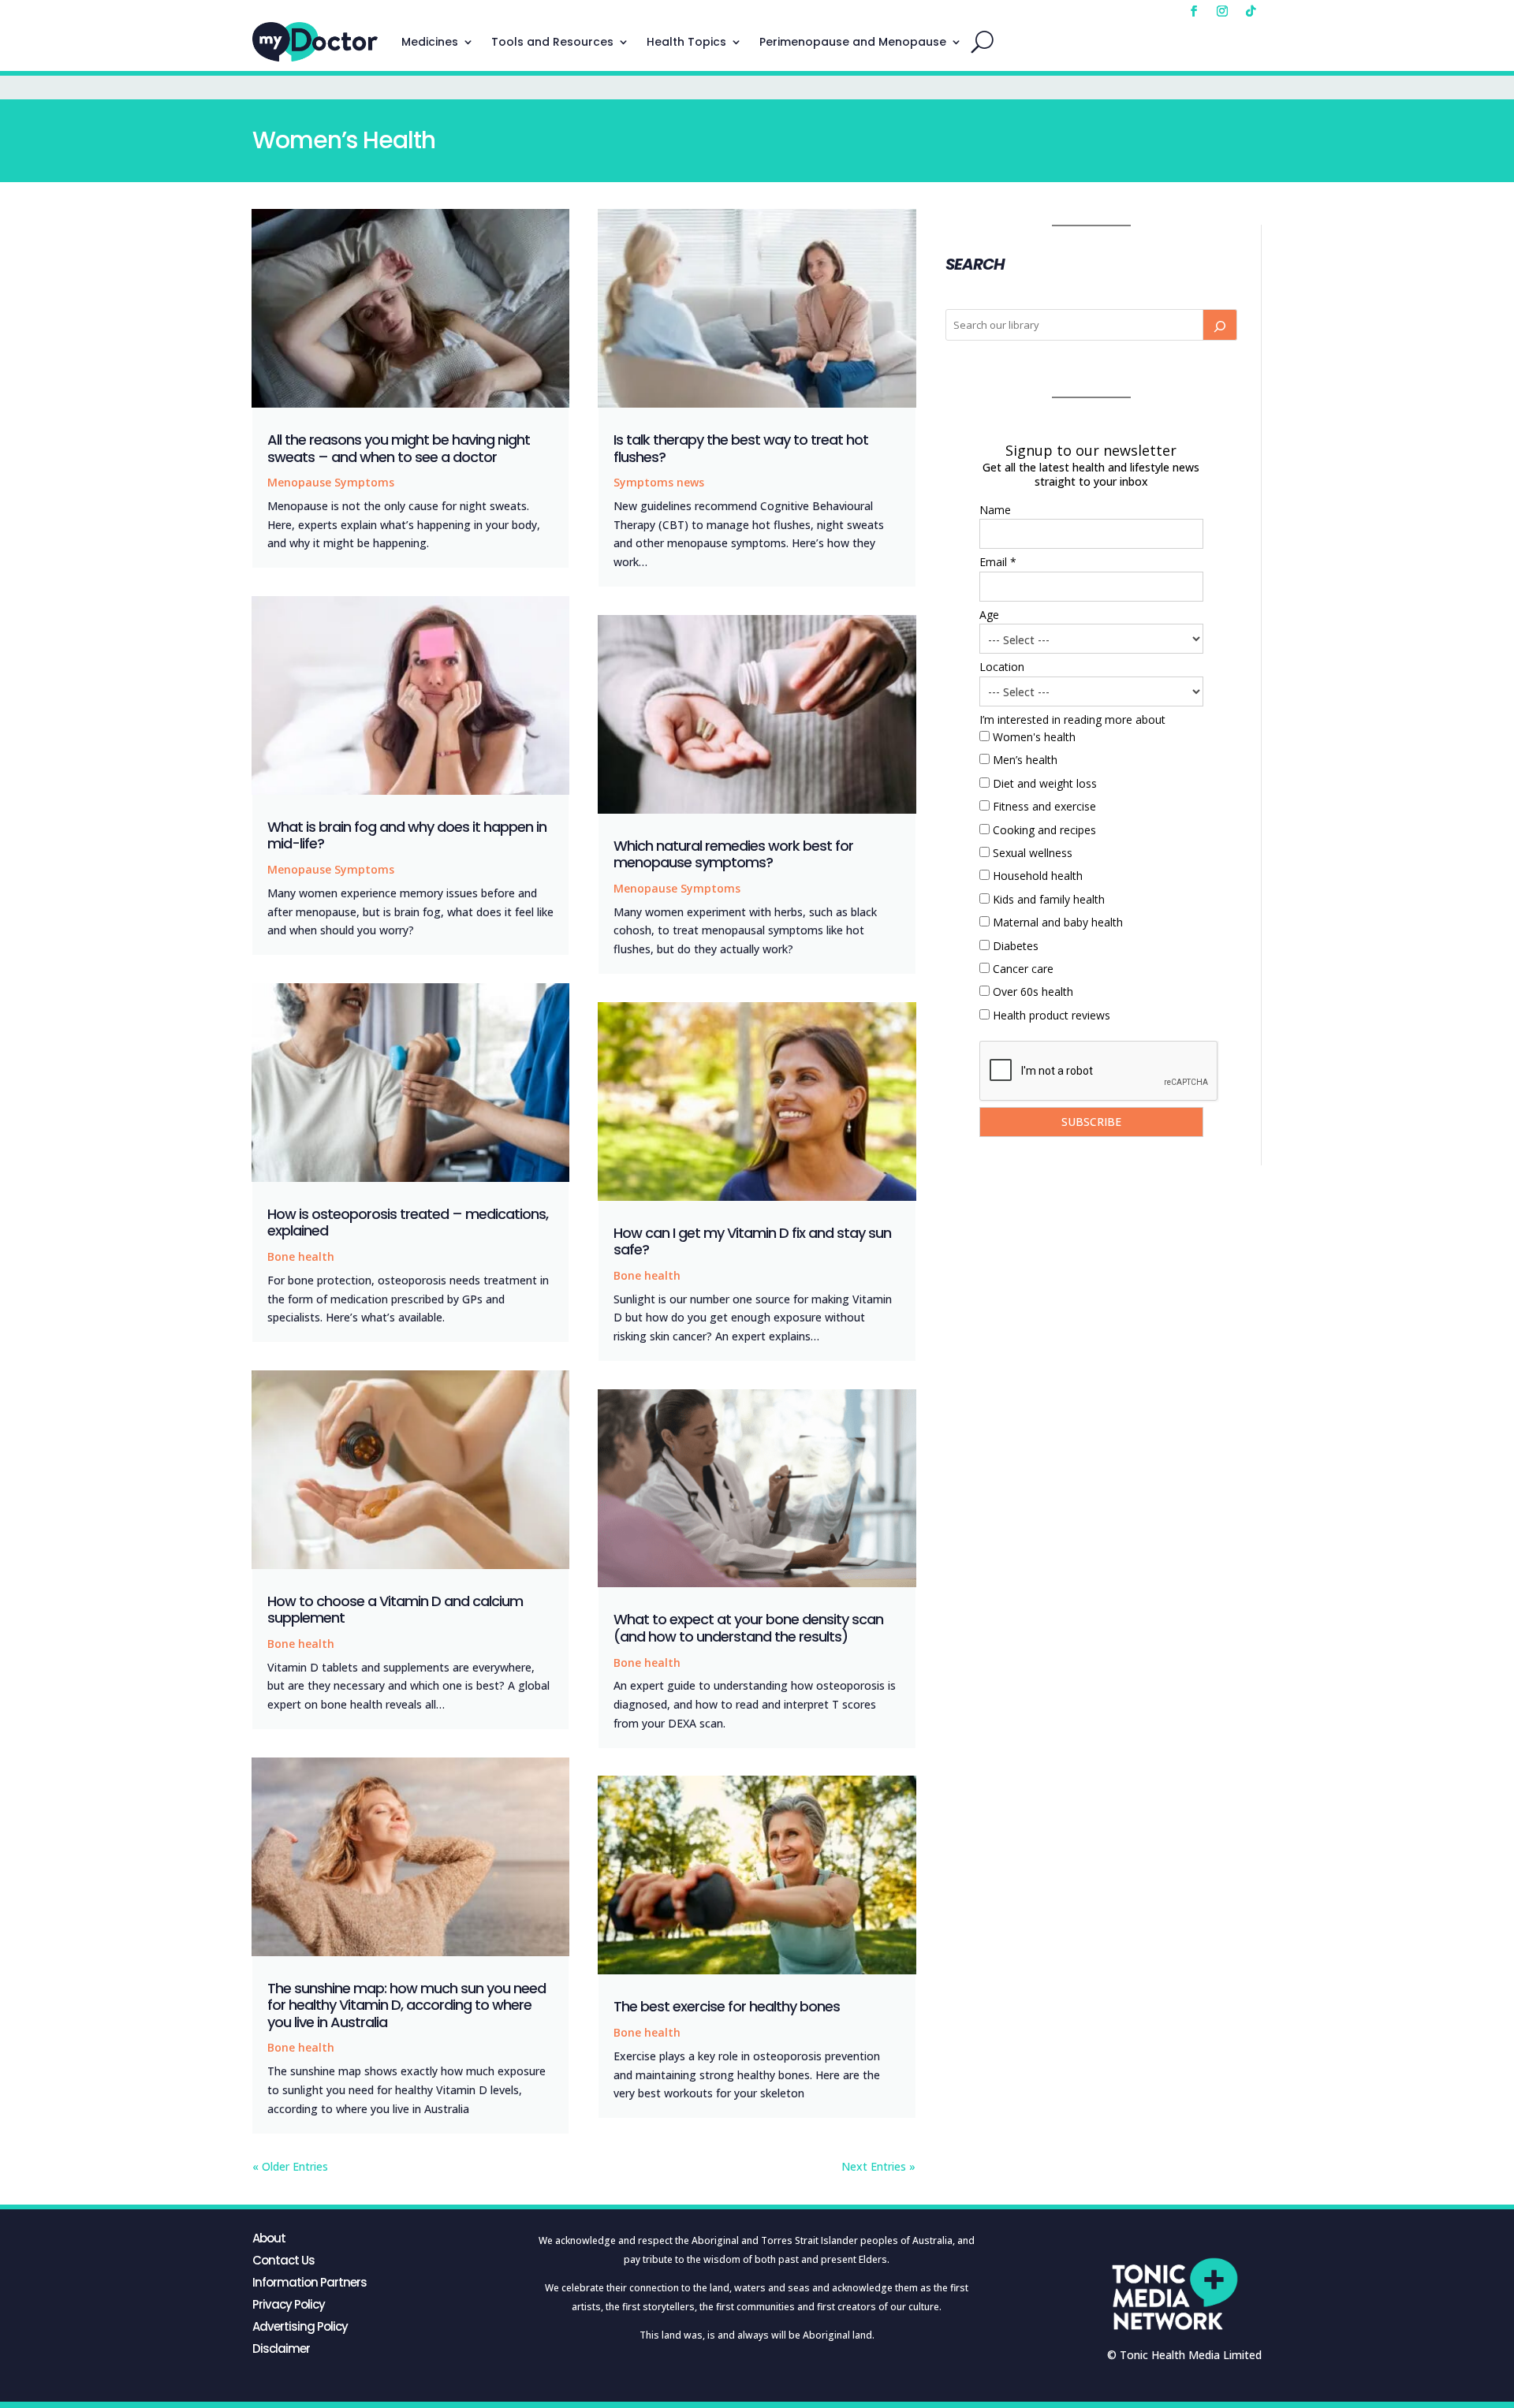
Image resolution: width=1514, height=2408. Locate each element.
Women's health (1034, 737)
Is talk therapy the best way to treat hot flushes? (741, 448)
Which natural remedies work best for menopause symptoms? (733, 854)
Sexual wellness (1033, 853)
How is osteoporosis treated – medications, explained (408, 1223)
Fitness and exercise (1044, 806)
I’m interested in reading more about (1072, 719)
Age (989, 615)
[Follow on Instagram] (1222, 11)
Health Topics (686, 42)
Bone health (301, 1256)
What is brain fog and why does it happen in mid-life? (407, 835)
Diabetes (1016, 946)
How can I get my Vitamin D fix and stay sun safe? (752, 1241)
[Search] (1220, 325)
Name (995, 510)
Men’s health (1025, 760)
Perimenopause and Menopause (853, 42)
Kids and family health (1049, 899)
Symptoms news (659, 482)
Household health (1038, 876)
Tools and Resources (552, 42)
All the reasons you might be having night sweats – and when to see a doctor (399, 448)
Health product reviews (1052, 1015)
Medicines (430, 42)
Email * (998, 562)
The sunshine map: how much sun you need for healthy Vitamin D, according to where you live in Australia (406, 2005)
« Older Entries (290, 2166)
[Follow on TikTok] (1251, 11)
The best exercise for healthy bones (727, 2006)
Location (1002, 667)
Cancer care (1023, 969)
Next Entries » (878, 2166)
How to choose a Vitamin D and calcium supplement (395, 1610)
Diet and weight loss (1045, 783)
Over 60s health (1033, 992)
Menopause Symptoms (331, 482)
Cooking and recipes (1044, 830)
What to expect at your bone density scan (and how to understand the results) (748, 1628)
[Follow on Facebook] (1194, 11)
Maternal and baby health (1058, 922)
